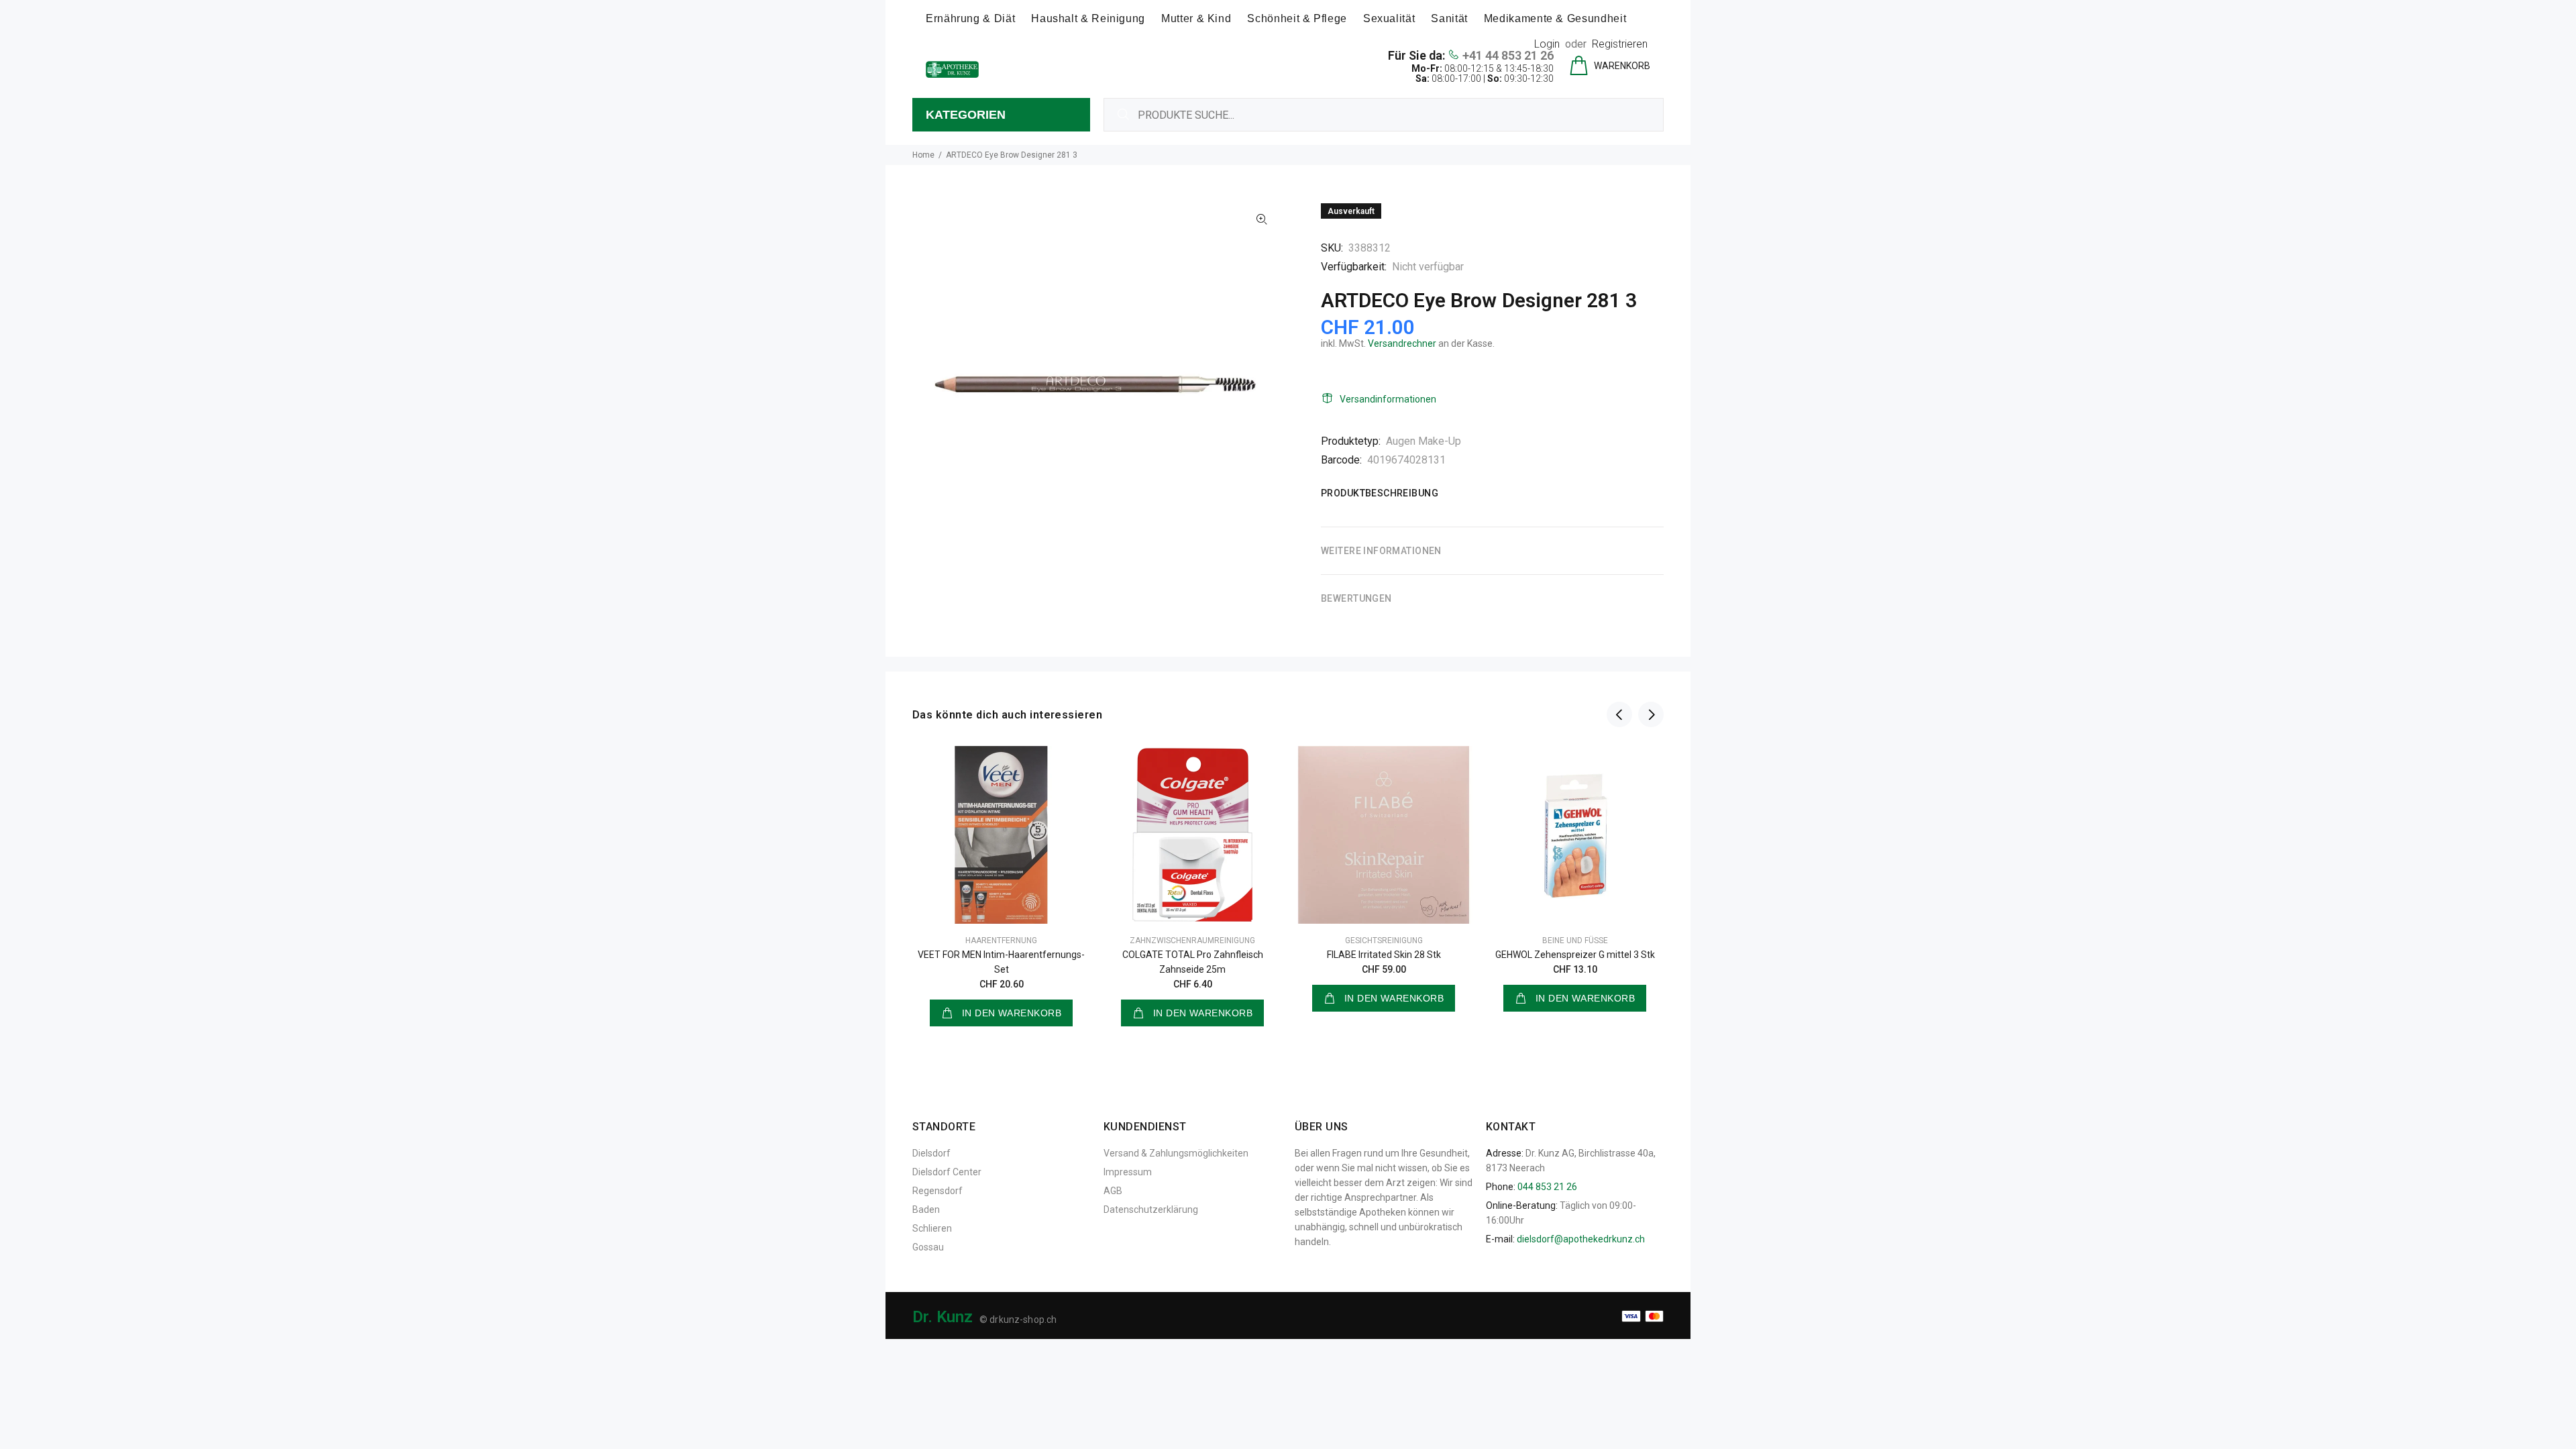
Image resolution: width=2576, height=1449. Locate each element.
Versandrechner (1402, 343)
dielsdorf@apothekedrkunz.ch (1581, 1239)
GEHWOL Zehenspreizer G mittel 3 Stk (1575, 955)
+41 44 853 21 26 (1508, 55)
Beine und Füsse (1575, 941)
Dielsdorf (931, 1153)
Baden (926, 1210)
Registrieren (1620, 44)
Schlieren (932, 1228)
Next (1651, 714)
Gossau (928, 1247)
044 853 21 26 (1547, 1187)
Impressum (1128, 1172)
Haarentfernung (1001, 941)
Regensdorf (937, 1191)
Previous (1619, 714)
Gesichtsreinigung (1384, 941)
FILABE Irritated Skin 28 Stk (1384, 955)
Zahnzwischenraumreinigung (1192, 941)
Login (1547, 44)
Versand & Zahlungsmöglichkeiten (1176, 1153)
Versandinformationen (1388, 399)
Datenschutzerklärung (1151, 1210)
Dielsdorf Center (947, 1172)
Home (923, 155)
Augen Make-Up (1424, 441)
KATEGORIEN (966, 115)
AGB (1113, 1191)
